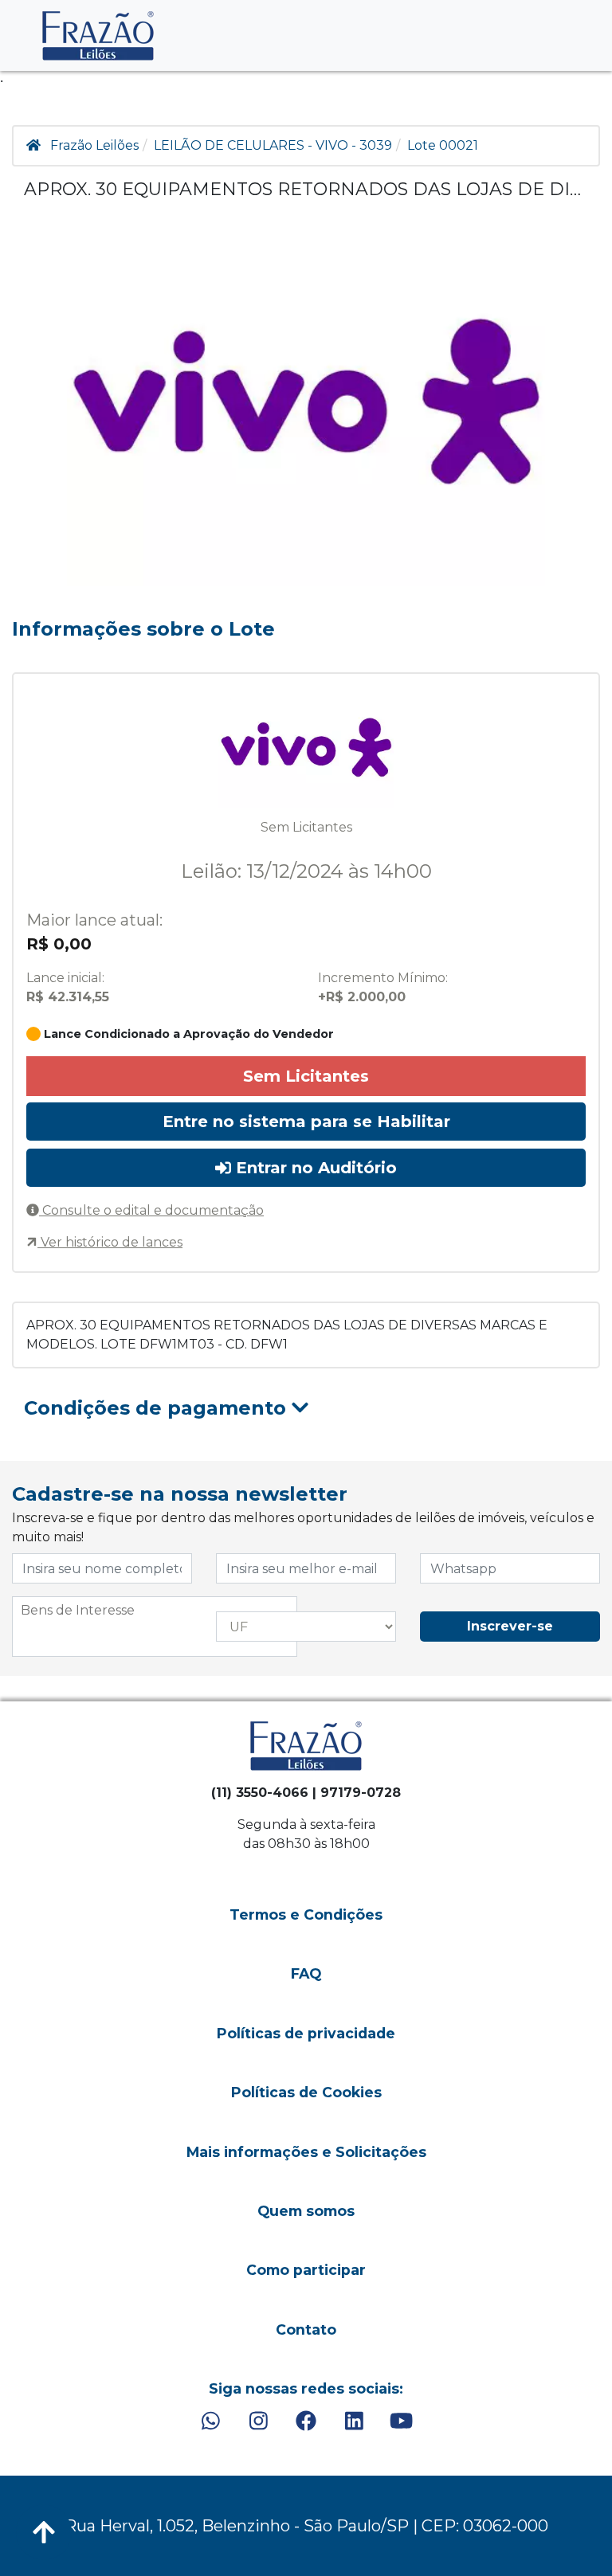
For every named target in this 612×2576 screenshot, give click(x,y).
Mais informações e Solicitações (306, 2152)
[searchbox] (155, 1611)
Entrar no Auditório (314, 1168)
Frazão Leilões (94, 145)
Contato (306, 2329)
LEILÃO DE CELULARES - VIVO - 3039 (273, 145)
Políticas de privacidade (306, 2033)
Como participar (306, 2270)
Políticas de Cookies (306, 2092)
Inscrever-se (510, 1626)
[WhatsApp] (211, 2421)
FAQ (306, 1973)
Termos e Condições (306, 1914)
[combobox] (155, 1627)
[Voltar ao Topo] (44, 2532)
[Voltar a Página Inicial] (98, 35)
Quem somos (306, 2211)
